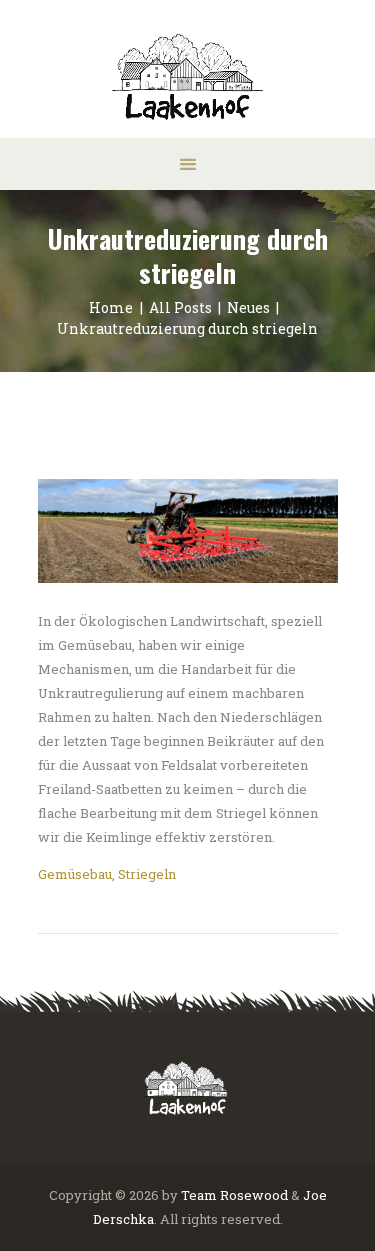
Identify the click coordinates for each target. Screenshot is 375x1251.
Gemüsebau (75, 874)
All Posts (180, 307)
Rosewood (254, 1195)
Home (111, 307)
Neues (248, 307)
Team (199, 1195)
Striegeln (147, 874)
